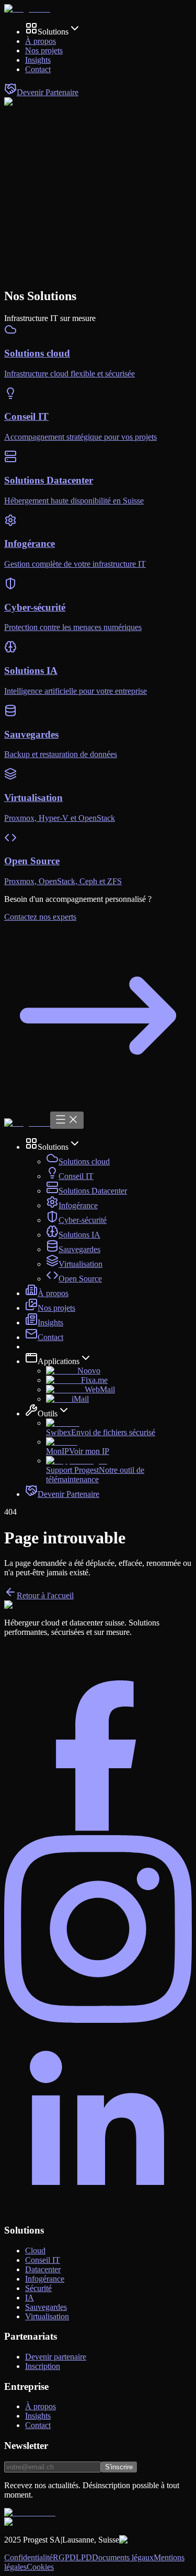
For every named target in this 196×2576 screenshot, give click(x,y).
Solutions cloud (84, 1161)
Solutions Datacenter (93, 1191)
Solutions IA (79, 1235)
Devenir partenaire (56, 2357)
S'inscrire (119, 2467)
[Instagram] (98, 2020)
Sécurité (38, 2288)
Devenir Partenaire (68, 1494)
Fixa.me (94, 1380)
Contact (50, 1337)
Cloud (35, 2251)
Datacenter (43, 2269)
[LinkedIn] (98, 2210)
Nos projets (56, 1308)
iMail (80, 1399)
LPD (84, 2557)
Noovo (89, 1371)
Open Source (80, 1279)
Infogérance (78, 1205)
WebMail (100, 1389)
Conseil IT (76, 1176)
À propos (53, 1293)
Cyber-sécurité (83, 1220)
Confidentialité (28, 2557)
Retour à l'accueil (45, 1595)
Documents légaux (123, 2557)
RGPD (64, 2557)
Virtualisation (80, 1264)
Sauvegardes (79, 1249)
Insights (50, 1323)
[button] (53, 32)
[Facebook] (98, 1830)
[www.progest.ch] (27, 9)
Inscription (43, 2366)
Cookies (40, 2567)
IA (30, 2298)
